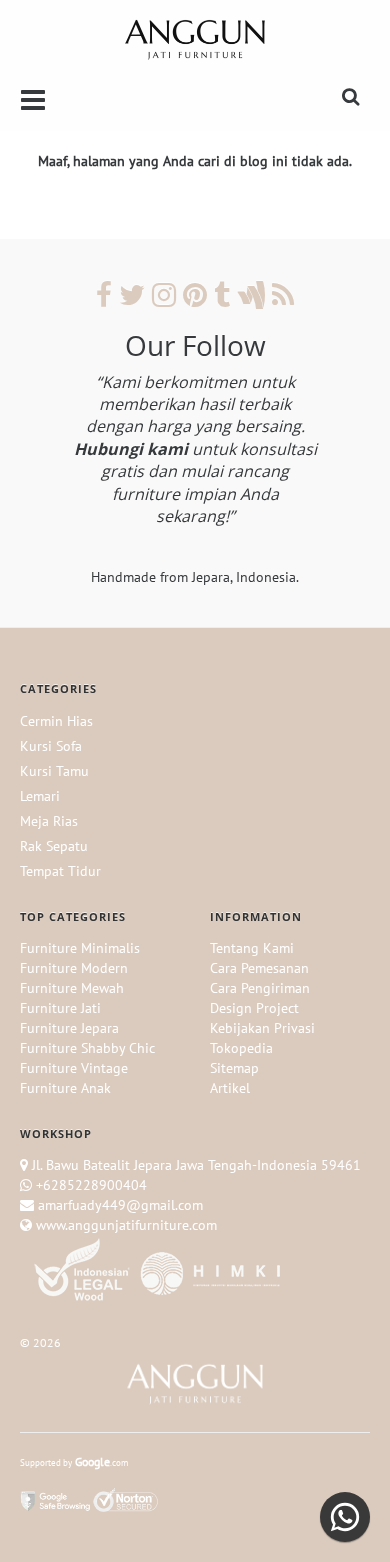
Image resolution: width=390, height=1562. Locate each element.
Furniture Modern (74, 968)
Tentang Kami (252, 948)
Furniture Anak (65, 1088)
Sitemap (234, 1068)
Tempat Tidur (60, 871)
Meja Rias (49, 821)
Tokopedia (241, 1048)
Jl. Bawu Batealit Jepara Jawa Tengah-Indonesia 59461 (196, 1165)
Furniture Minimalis (80, 948)
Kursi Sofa (51, 746)
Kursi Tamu (54, 771)
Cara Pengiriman (260, 988)
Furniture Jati (60, 1008)
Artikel (230, 1088)
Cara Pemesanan (259, 968)
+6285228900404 (91, 1185)
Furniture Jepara (69, 1028)
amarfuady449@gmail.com (118, 1205)
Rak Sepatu (54, 846)
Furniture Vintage (74, 1068)
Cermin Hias (56, 721)
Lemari (40, 796)
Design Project (254, 1008)
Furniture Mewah (72, 988)
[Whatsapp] (345, 1517)
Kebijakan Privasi (262, 1028)
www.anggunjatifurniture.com (124, 1225)
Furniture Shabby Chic (87, 1048)
